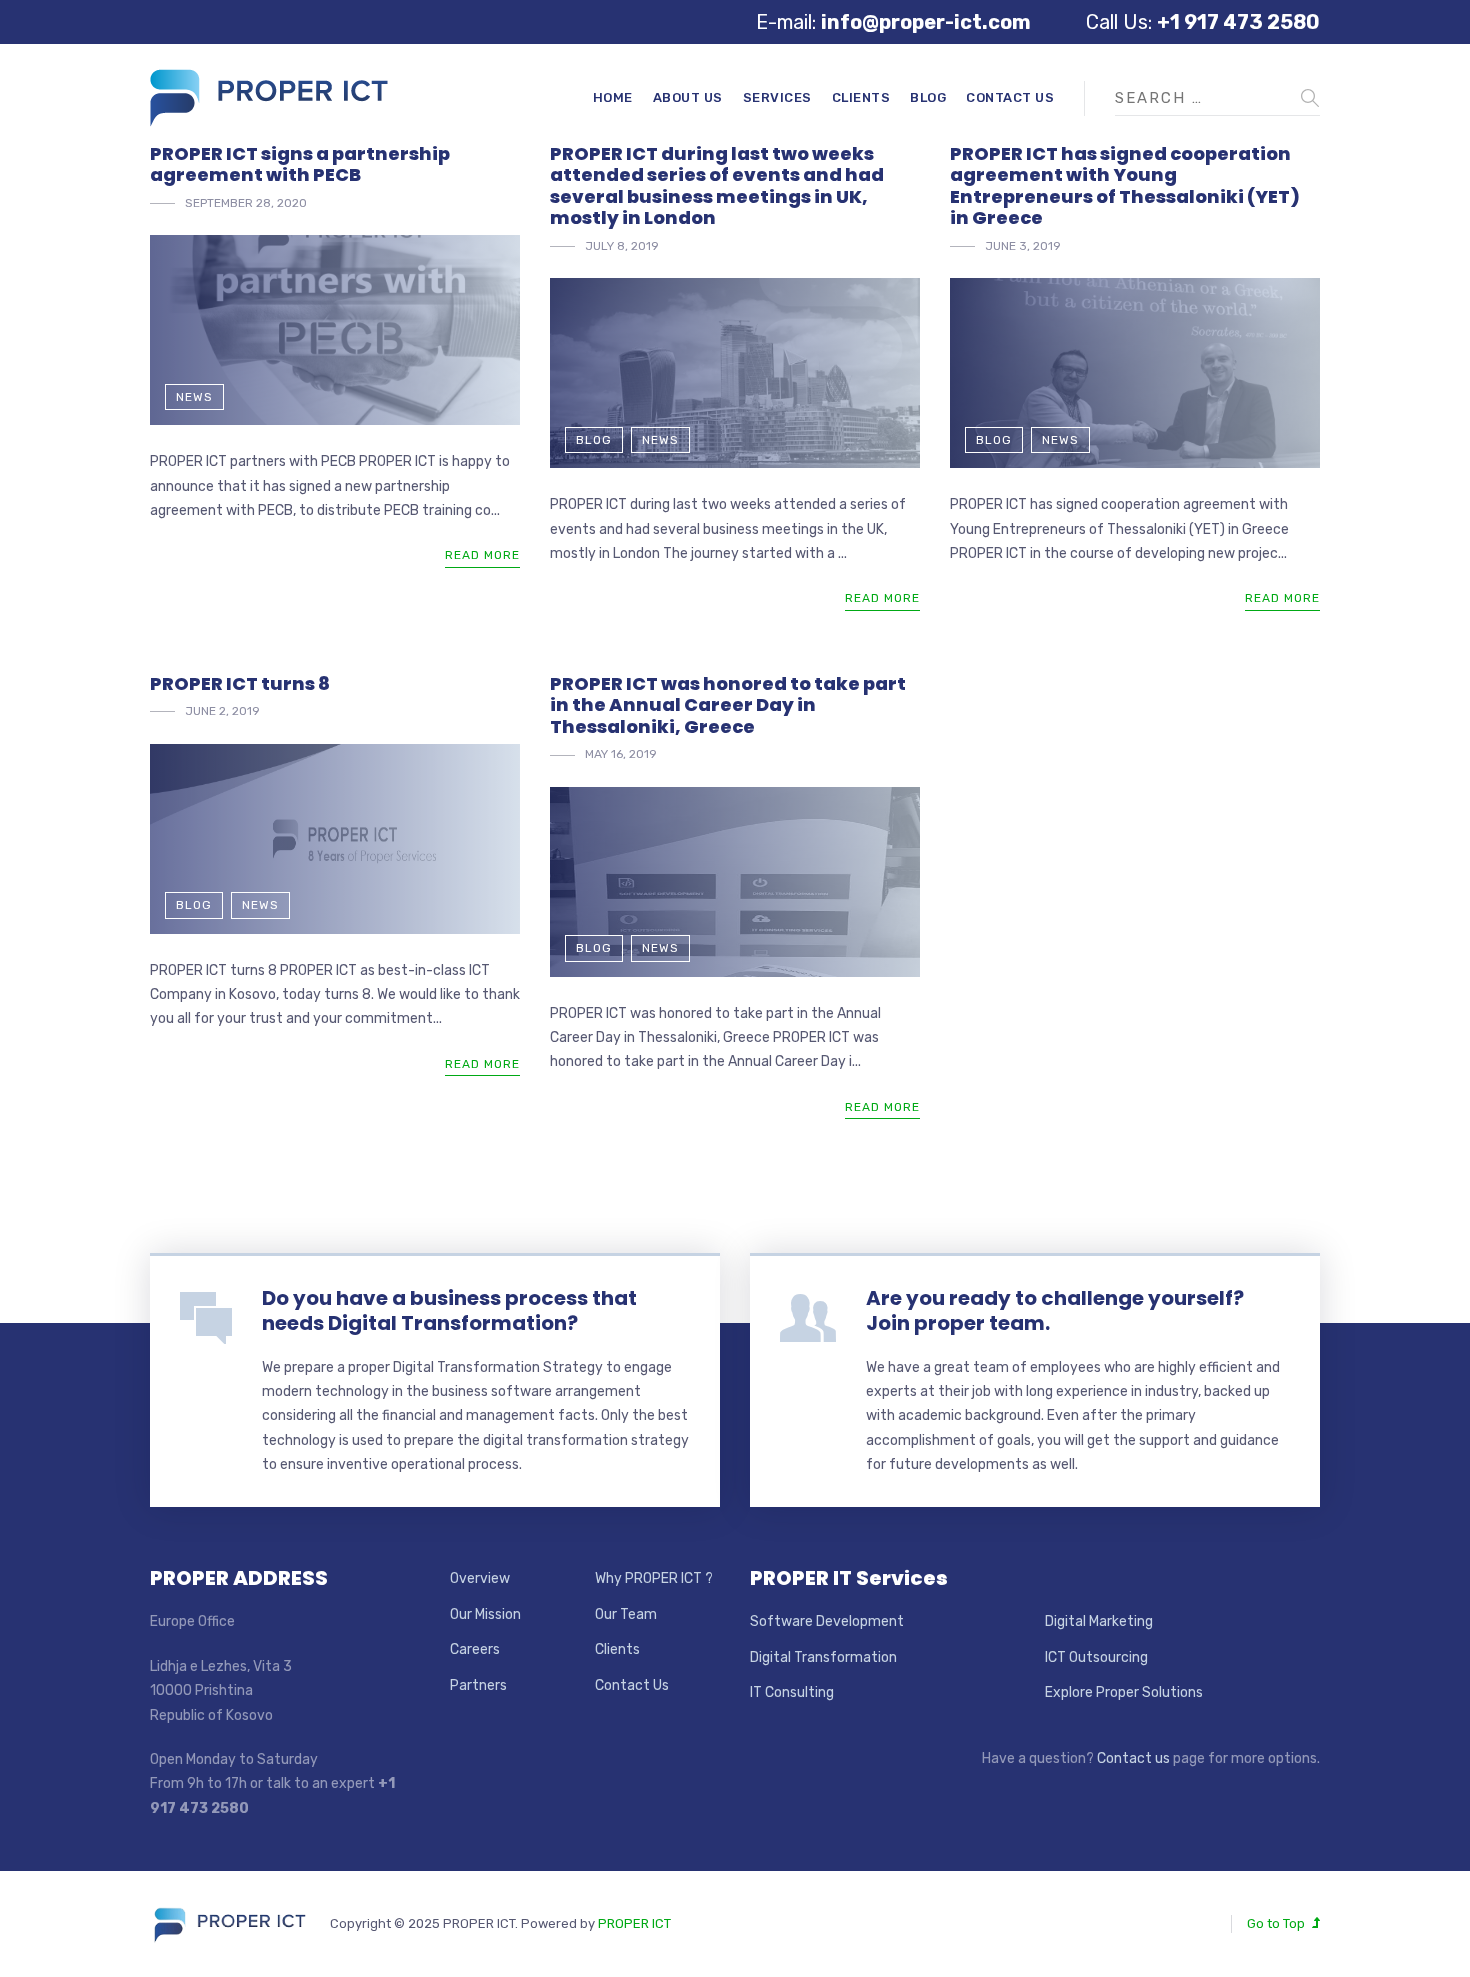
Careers (475, 1649)
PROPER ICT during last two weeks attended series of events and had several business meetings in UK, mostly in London (717, 186)
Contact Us (1010, 97)
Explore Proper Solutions (1124, 1692)
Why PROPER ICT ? (654, 1578)
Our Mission (485, 1614)
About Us (688, 97)
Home (613, 97)
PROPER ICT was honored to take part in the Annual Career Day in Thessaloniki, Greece (728, 705)
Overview (480, 1578)
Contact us (1133, 1758)
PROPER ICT (634, 1923)
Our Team (626, 1614)
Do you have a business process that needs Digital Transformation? (449, 1310)
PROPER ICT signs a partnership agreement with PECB (300, 164)
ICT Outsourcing (1096, 1657)
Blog (928, 97)
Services (777, 97)
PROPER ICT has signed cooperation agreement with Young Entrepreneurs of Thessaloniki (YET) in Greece (1125, 186)
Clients (861, 97)
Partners (478, 1685)
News (194, 397)
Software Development (827, 1621)
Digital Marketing (1099, 1621)
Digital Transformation (823, 1657)
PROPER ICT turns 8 (240, 683)
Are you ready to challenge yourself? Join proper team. (1055, 1310)
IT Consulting (792, 1692)
